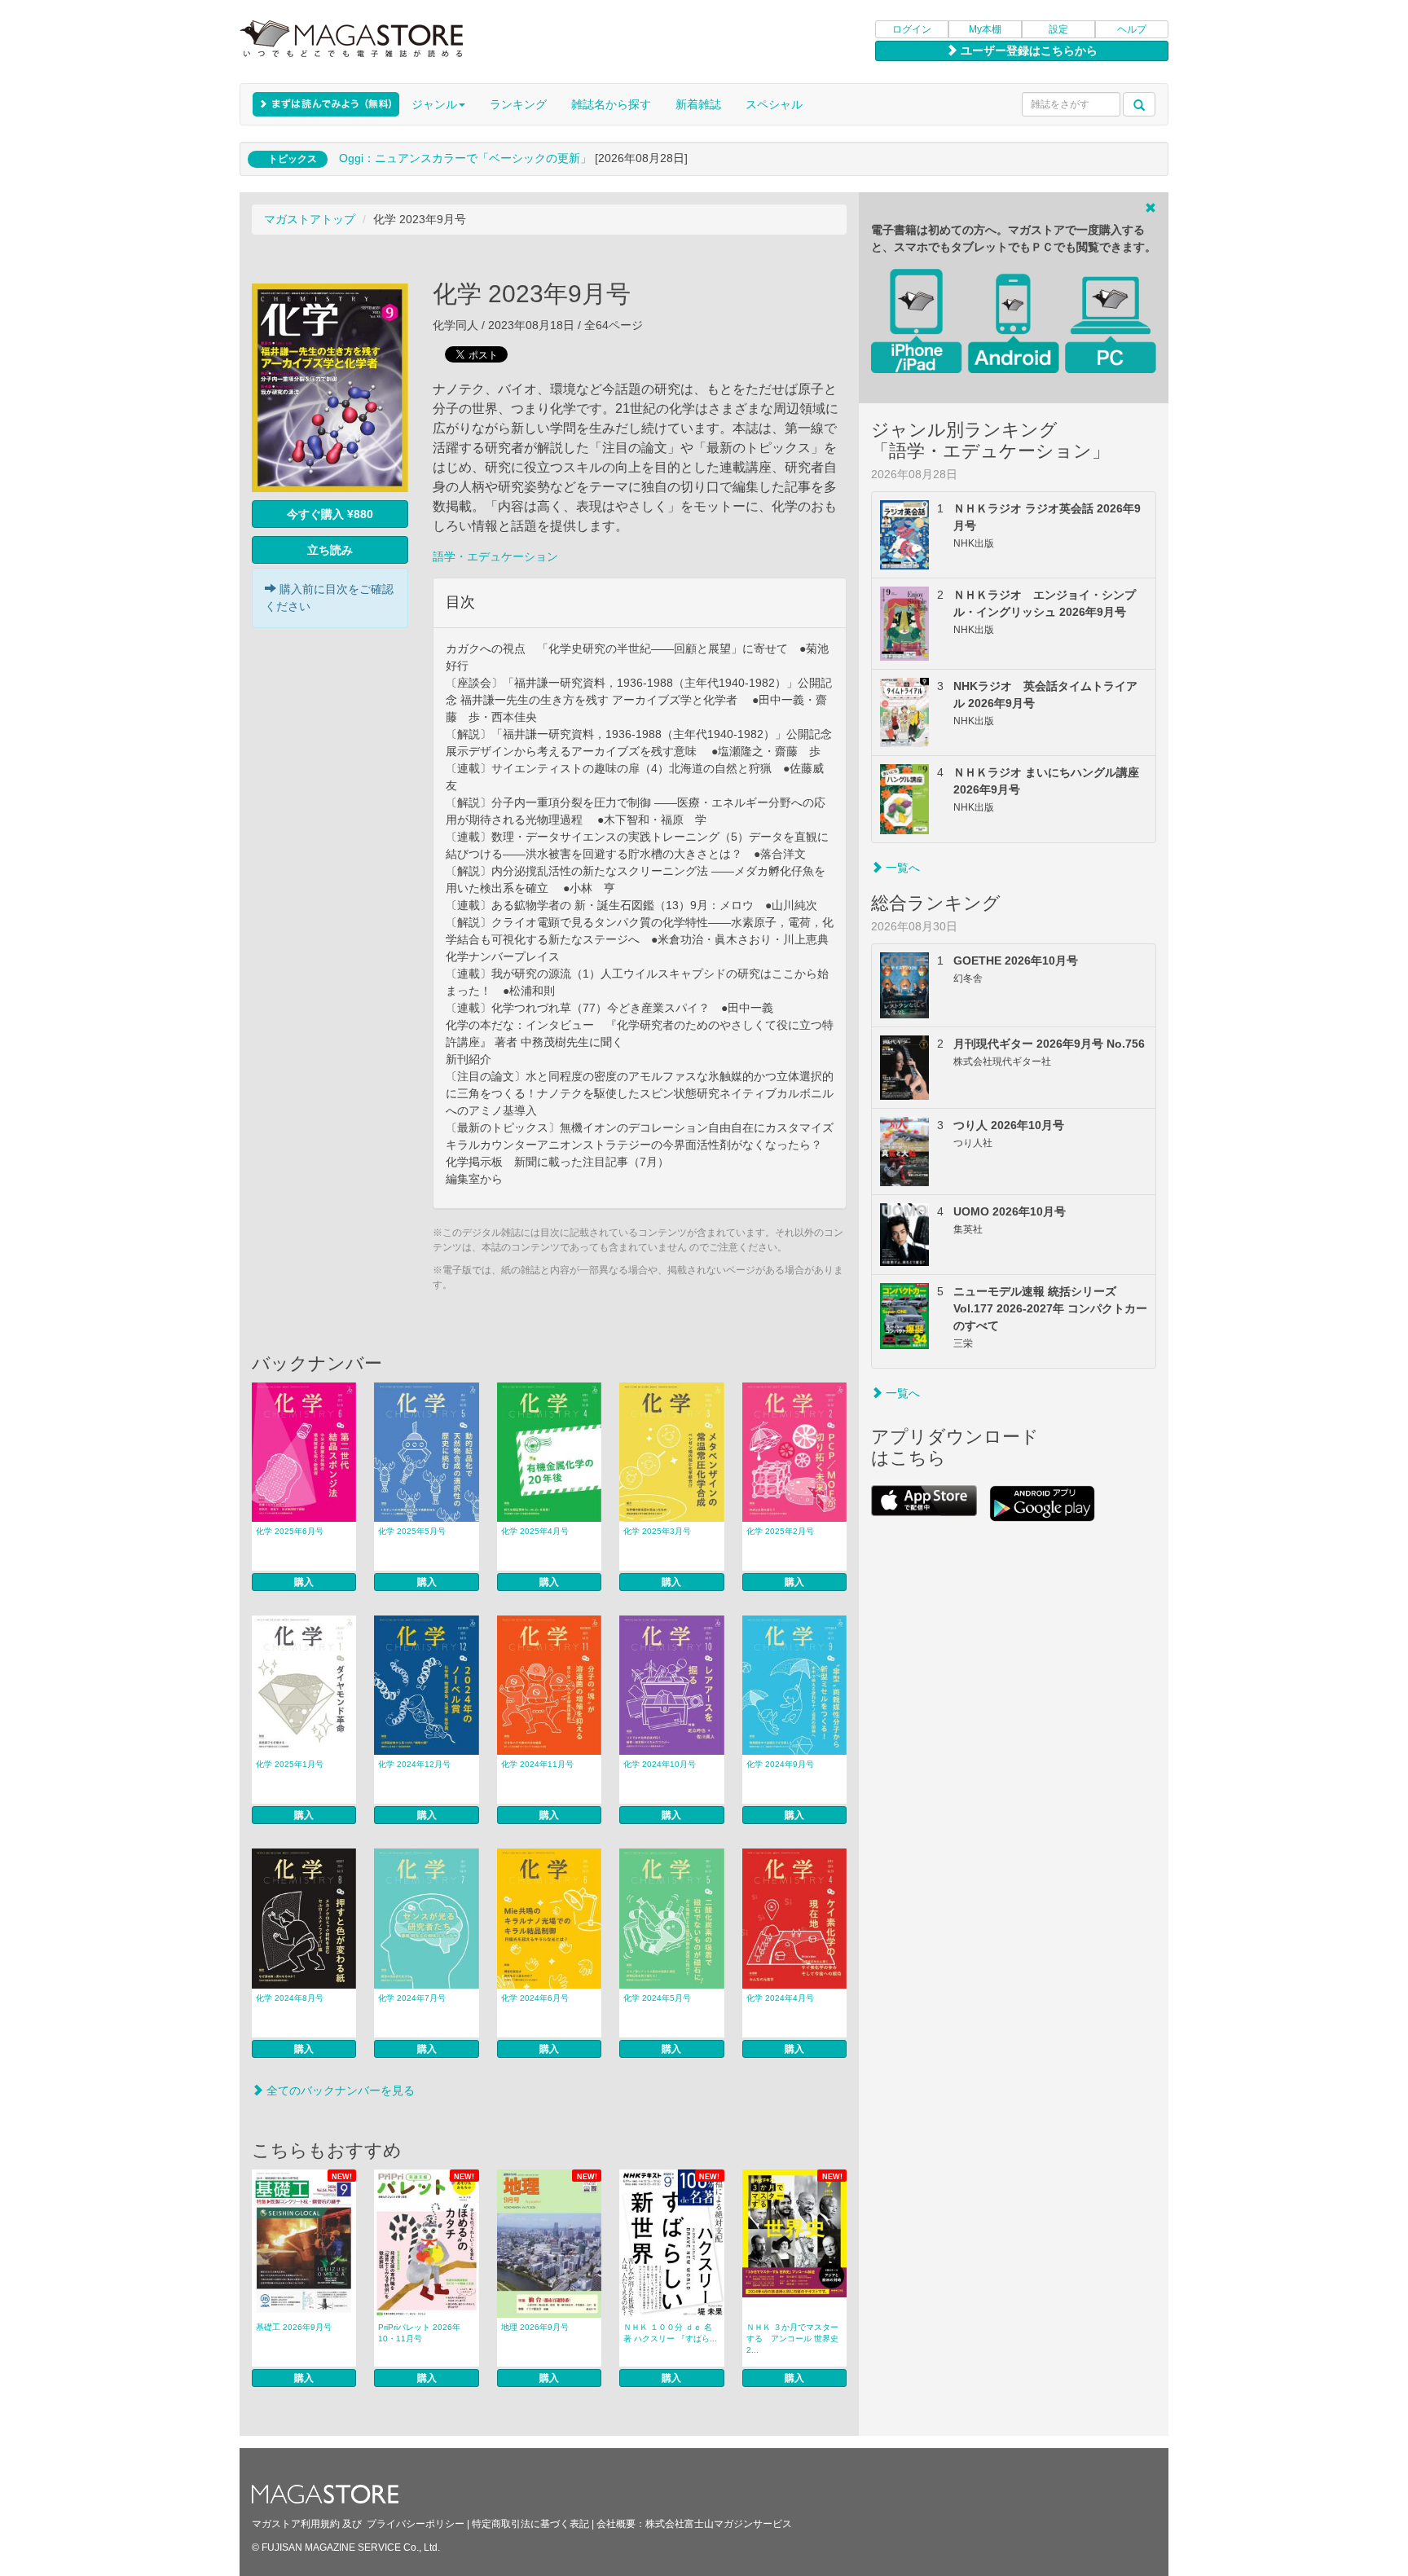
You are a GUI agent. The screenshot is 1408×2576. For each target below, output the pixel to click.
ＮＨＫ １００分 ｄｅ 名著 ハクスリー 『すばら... (670, 2333)
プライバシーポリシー (416, 2524)
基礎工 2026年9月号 (294, 2327)
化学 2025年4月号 (535, 1531)
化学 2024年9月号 (780, 1764)
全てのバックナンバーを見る (339, 2090)
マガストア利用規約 (296, 2524)
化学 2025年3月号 (657, 1531)
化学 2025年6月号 (290, 1531)
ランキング (518, 104)
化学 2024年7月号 (412, 1998)
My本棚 (985, 29)
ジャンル (434, 104)
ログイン (912, 29)
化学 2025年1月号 (290, 1764)
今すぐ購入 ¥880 (330, 514)
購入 (304, 1582)
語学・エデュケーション (495, 556)
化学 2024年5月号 (657, 1998)
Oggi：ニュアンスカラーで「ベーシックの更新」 (465, 158)
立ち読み (330, 550)
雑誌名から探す (611, 104)
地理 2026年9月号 (535, 2327)
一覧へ (901, 868)
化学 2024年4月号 (780, 1998)
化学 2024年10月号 (660, 1764)
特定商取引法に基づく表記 (530, 2524)
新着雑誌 (698, 104)
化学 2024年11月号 (537, 1764)
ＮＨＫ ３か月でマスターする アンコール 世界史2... (792, 2339)
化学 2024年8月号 (290, 1998)
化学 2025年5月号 (412, 1531)
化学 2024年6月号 (535, 1998)
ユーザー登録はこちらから (1027, 51)
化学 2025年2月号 (780, 1531)
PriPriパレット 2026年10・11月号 (419, 2333)
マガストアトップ (310, 219)
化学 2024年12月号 (414, 1764)
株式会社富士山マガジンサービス (719, 2524)
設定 (1058, 29)
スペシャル (774, 104)
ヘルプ (1132, 29)
